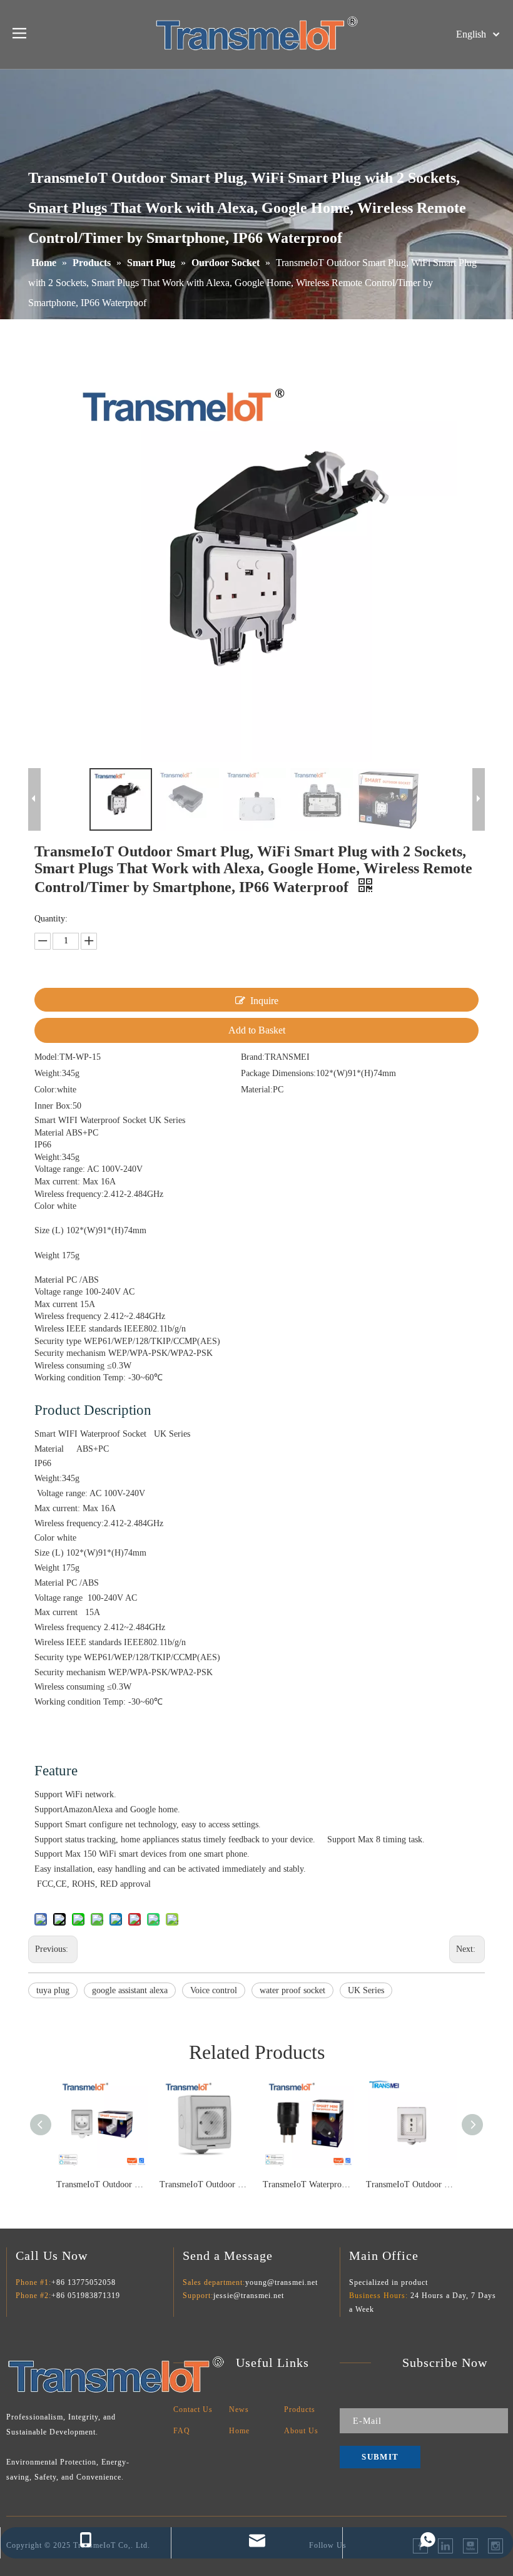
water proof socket (292, 1990)
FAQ (182, 2431)
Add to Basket (257, 1030)
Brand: (253, 1057)
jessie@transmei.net (249, 2296)
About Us (301, 2431)
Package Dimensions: (278, 1073)
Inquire (264, 1001)
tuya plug (53, 1990)
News (239, 2409)
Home (239, 2431)
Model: (47, 1057)
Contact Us (193, 2409)
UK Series (366, 1990)
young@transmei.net (282, 2282)
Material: (257, 1090)
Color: (46, 1090)
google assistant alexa (130, 1990)
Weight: (48, 1073)
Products (300, 2409)
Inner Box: (53, 1106)
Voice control (214, 1990)
